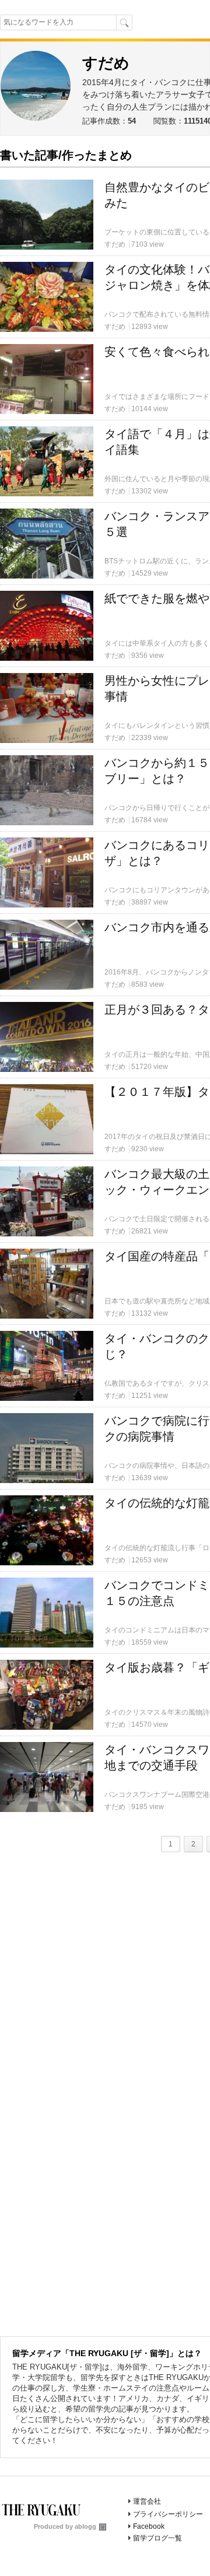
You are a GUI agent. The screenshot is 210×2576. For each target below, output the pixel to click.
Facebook (149, 2526)
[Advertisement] (105, 253)
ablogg (85, 2526)
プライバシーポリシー (168, 2514)
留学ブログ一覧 (157, 2538)
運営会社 (147, 2501)
